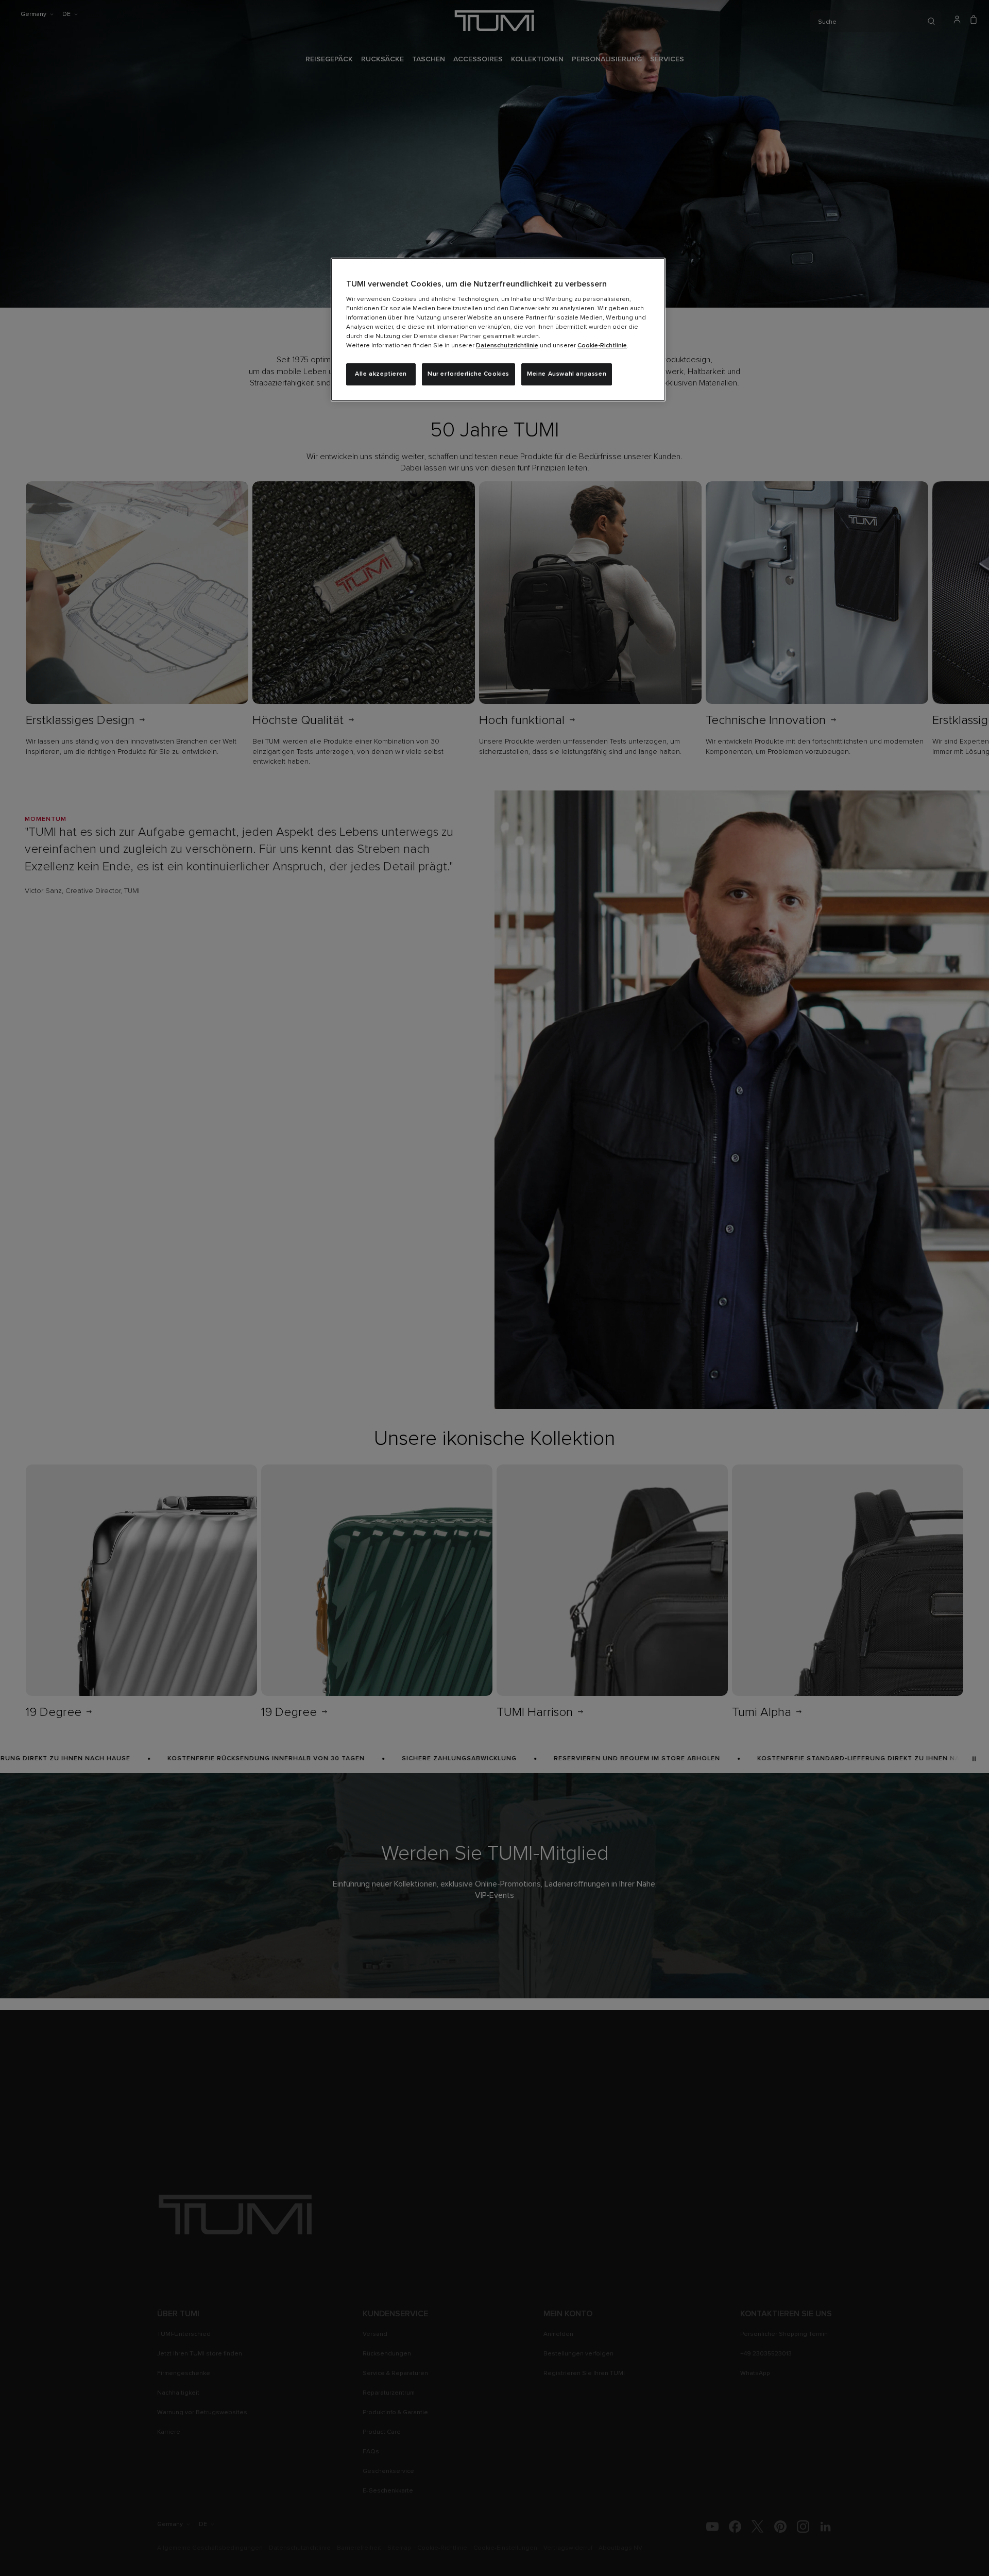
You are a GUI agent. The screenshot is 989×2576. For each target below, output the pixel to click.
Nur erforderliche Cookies (468, 374)
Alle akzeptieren (381, 374)
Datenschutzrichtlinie (507, 346)
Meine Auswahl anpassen (567, 374)
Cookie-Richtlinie (602, 346)
